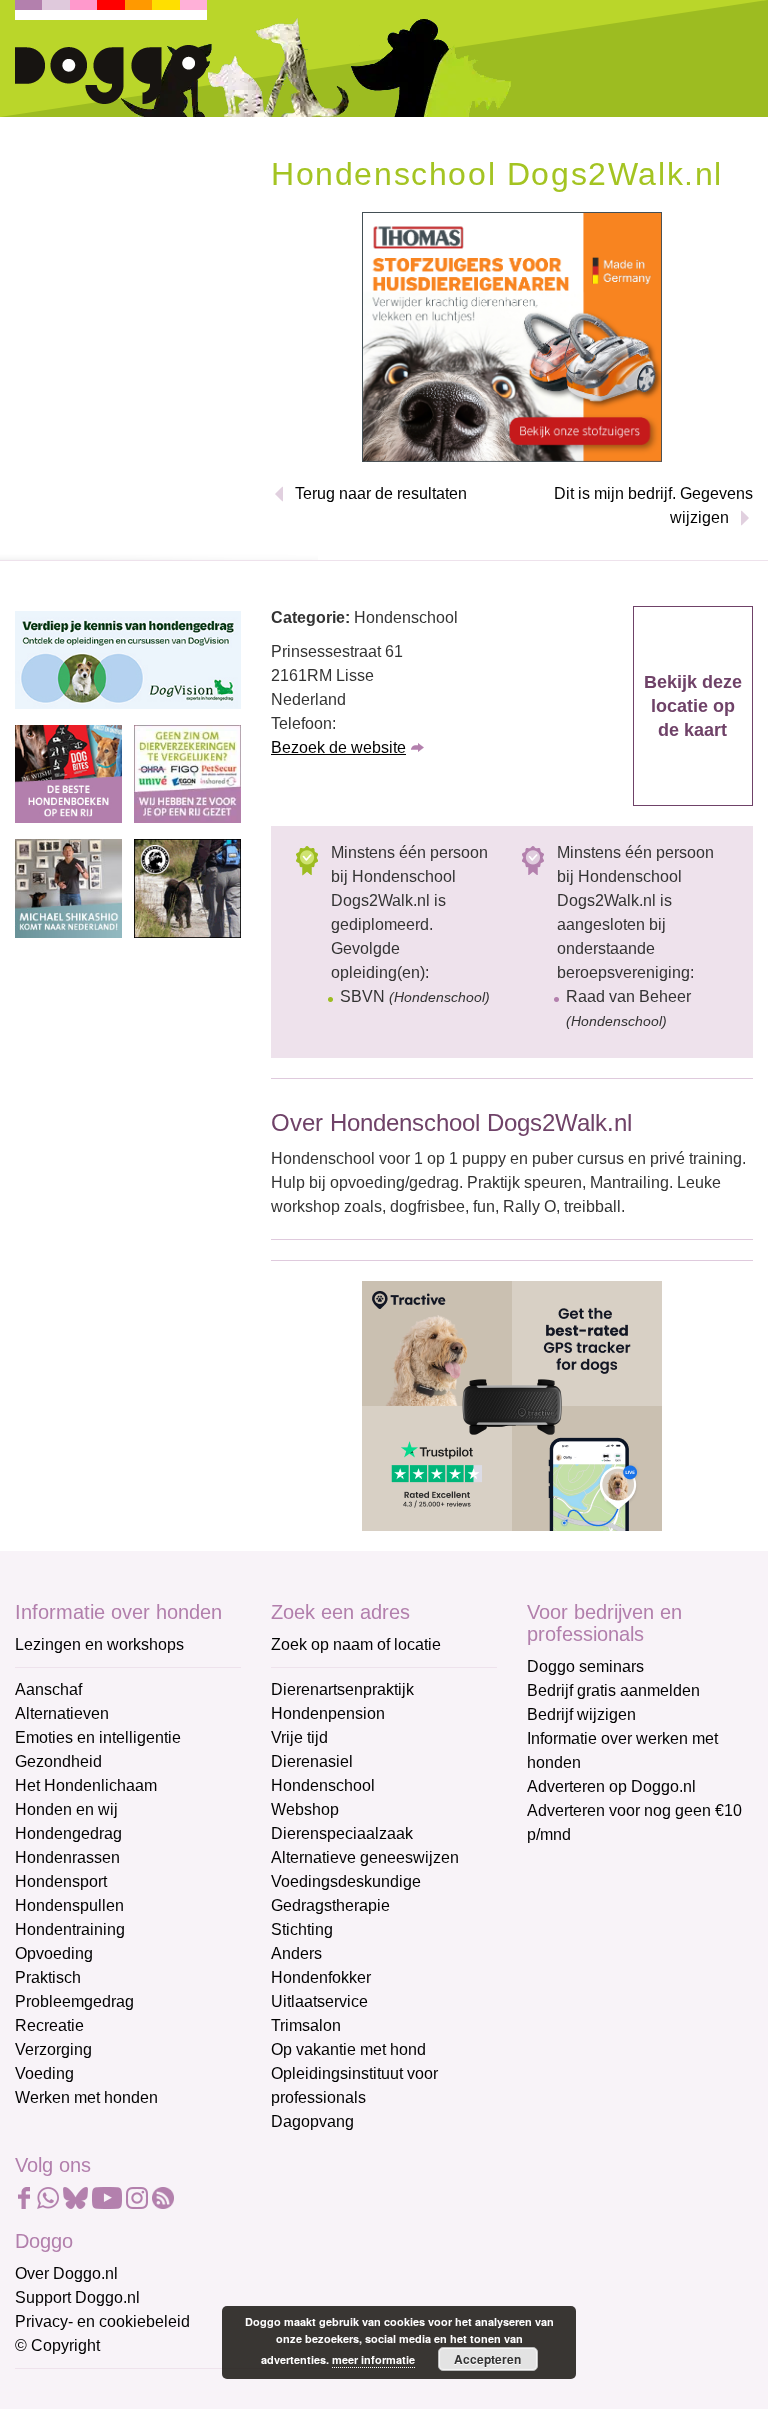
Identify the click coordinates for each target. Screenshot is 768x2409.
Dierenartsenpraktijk (342, 1689)
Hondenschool (323, 1785)
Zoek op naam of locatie (356, 1644)
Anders (296, 1953)
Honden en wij (66, 1809)
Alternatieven (62, 1713)
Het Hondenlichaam (86, 1785)
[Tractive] (512, 1404)
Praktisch (48, 1977)
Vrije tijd (299, 1737)
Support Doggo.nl (77, 2297)
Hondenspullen (69, 1905)
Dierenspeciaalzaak (342, 1833)
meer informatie (373, 2359)
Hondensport (61, 1881)
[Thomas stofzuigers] (512, 335)
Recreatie (49, 2025)
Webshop (305, 1809)
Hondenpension (328, 1713)
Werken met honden (86, 2097)
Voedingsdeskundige (346, 1881)
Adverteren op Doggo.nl (611, 1786)
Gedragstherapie (330, 1905)
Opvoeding (54, 1953)
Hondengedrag (68, 1833)
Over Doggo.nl (66, 2273)
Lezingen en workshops (99, 1644)
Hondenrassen (67, 1857)
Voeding (44, 2073)
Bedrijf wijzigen (581, 1714)
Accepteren (487, 2359)
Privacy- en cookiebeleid (102, 2321)
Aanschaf (48, 1689)
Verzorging (53, 2049)
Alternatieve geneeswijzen (365, 1857)
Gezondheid (58, 1761)
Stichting (302, 1929)
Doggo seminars (585, 1666)
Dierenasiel (312, 1761)
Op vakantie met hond (348, 2049)
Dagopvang (312, 2121)
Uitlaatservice (319, 2001)
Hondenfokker (321, 1977)
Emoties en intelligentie (98, 1737)
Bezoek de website (338, 747)
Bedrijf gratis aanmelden (613, 1690)
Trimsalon (306, 2025)
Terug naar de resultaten (381, 493)
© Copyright (57, 2345)
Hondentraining (70, 1929)
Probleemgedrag (74, 2001)
